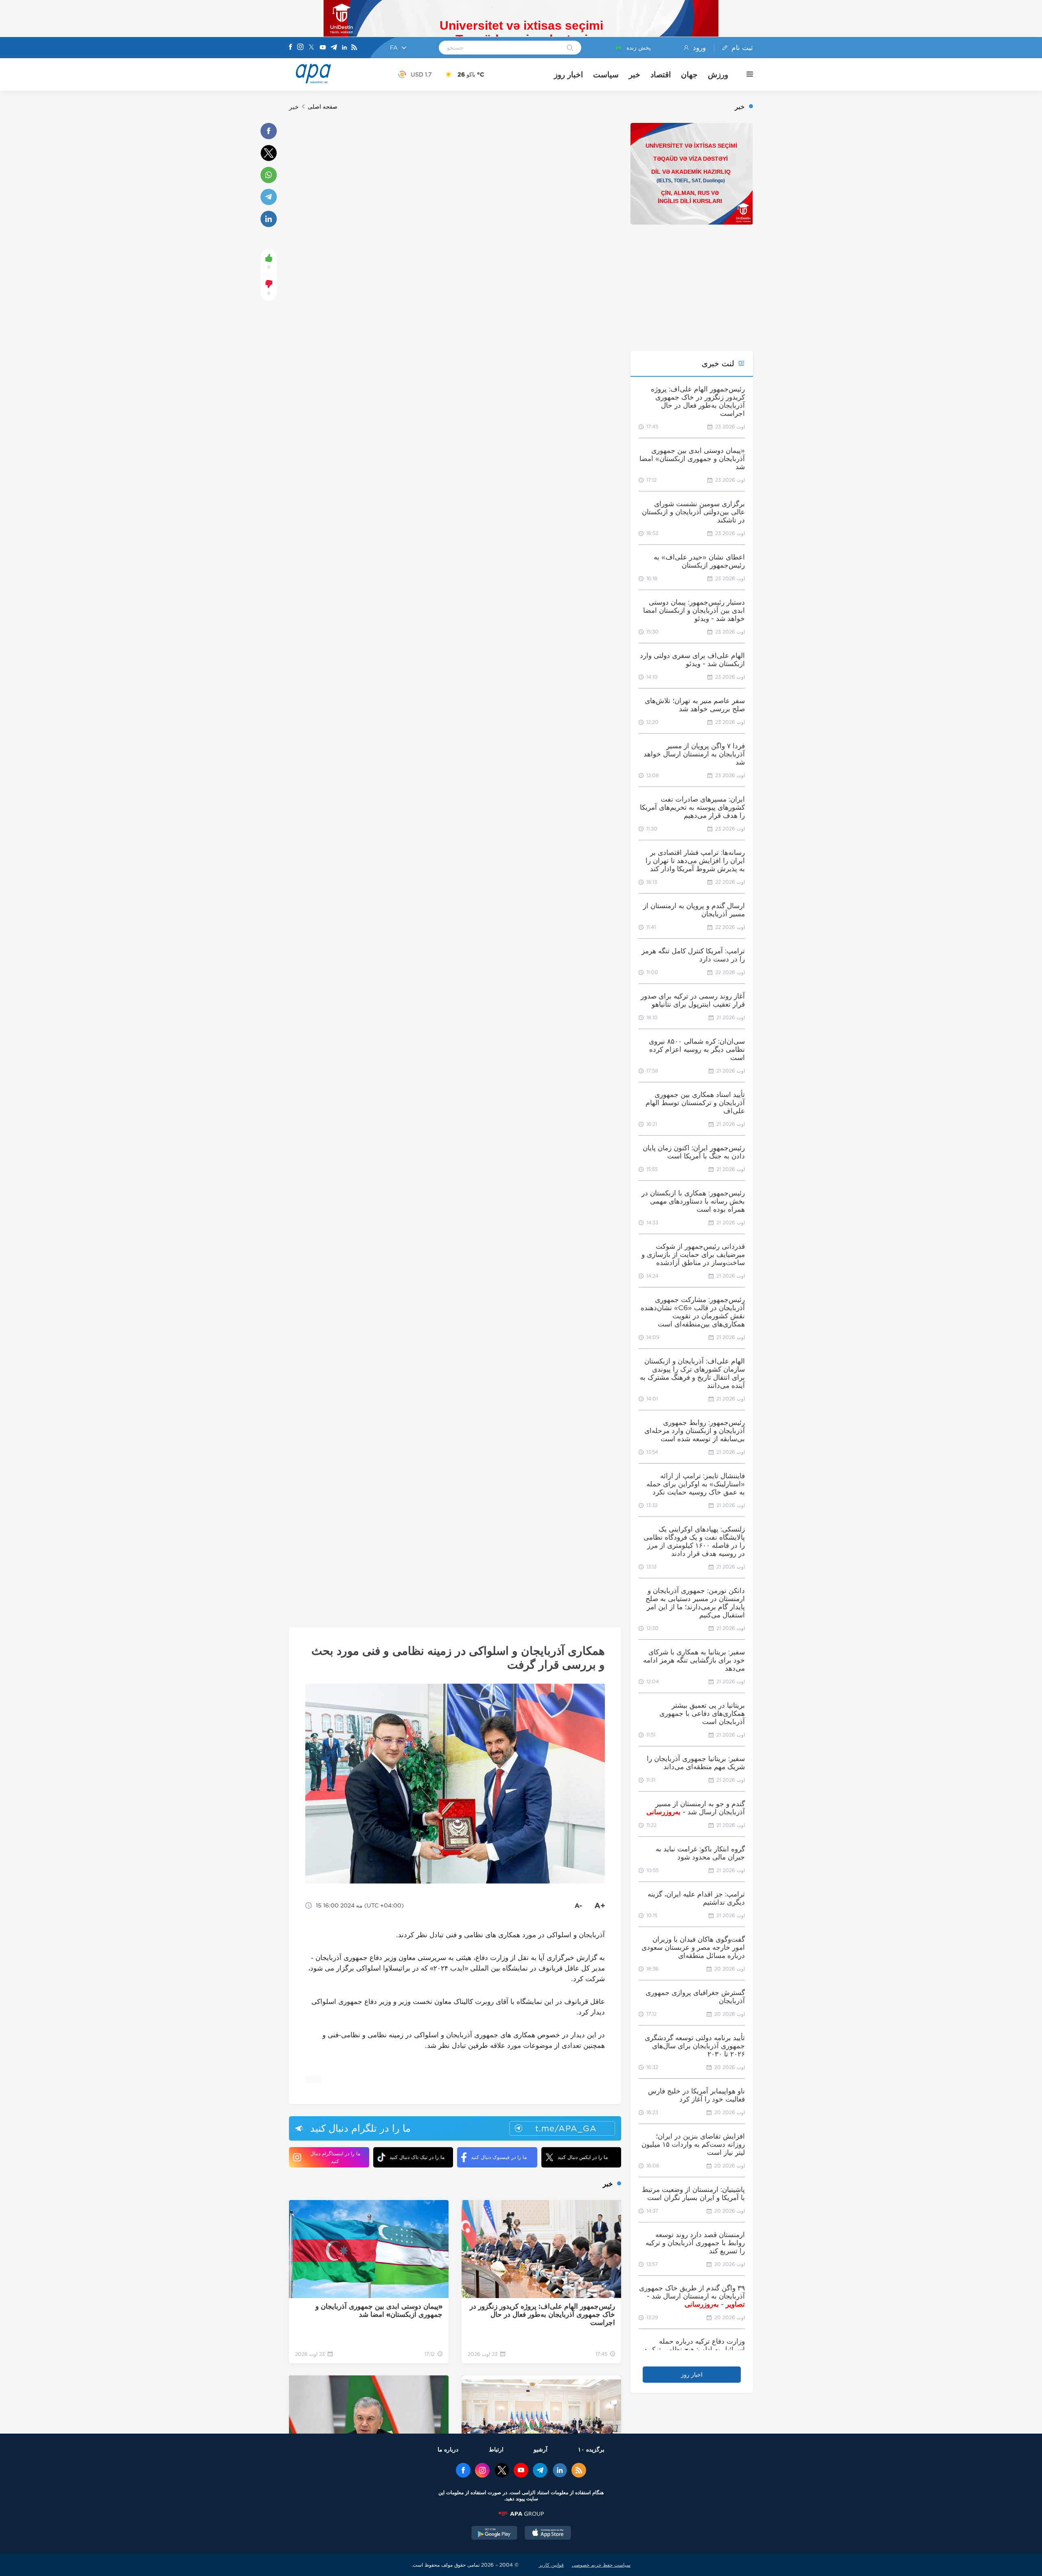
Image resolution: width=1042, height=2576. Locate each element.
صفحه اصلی (323, 107)
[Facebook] (291, 48)
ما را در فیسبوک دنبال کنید (499, 2157)
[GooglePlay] (495, 2534)
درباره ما (448, 2449)
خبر (635, 74)
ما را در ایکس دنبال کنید (583, 2157)
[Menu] (746, 74)
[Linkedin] (344, 48)
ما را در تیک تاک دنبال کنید (417, 2157)
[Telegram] (334, 48)
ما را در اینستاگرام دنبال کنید (335, 2157)
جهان (689, 74)
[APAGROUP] (521, 2514)
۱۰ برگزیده (591, 2449)
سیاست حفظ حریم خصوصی (601, 2565)
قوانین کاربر (551, 2565)
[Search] (570, 48)
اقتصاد (661, 74)
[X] (311, 48)
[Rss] (354, 48)
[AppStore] (548, 2534)
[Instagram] (300, 48)
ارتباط (496, 2449)
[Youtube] (323, 48)
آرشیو (541, 2449)
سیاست (606, 74)
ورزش (718, 74)
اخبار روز (568, 74)
